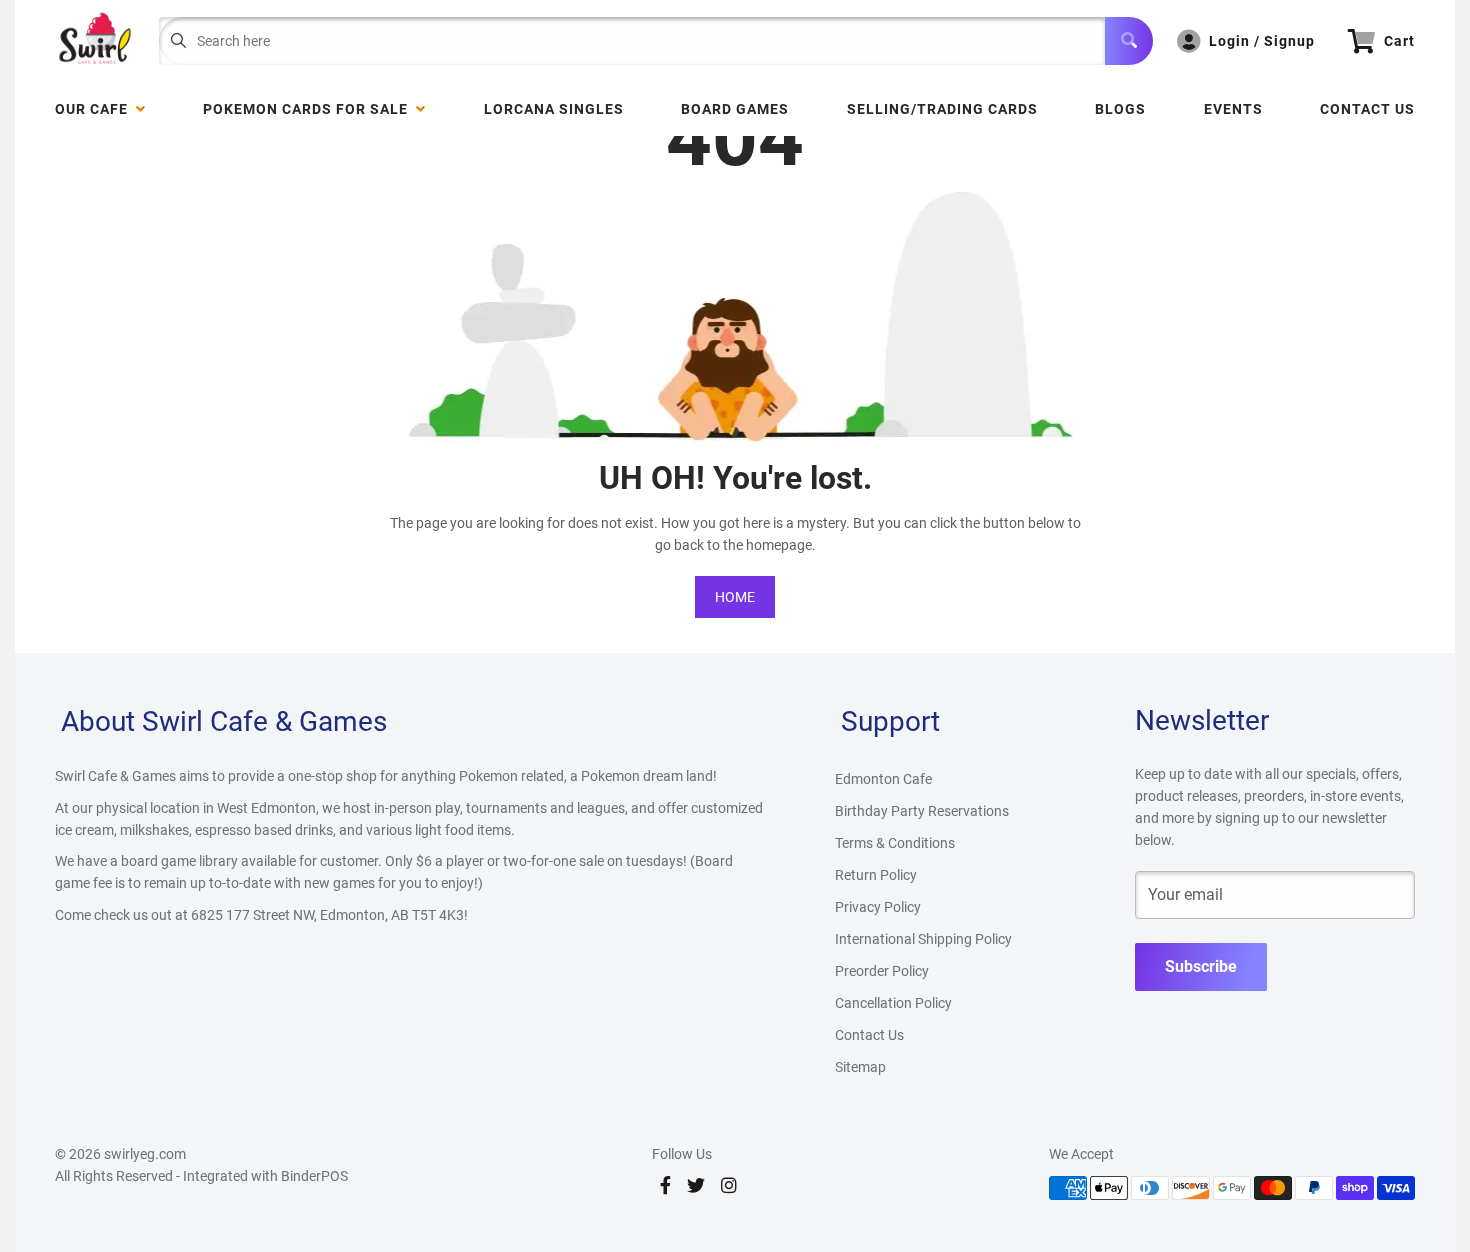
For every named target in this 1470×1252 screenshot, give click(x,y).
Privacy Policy (878, 907)
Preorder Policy (882, 971)
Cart (1399, 41)
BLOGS (1120, 109)
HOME (735, 597)
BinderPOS (314, 1176)
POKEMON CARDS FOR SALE (309, 109)
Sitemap (860, 1067)
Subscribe (1201, 966)
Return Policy (876, 875)
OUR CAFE (95, 109)
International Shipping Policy (923, 939)
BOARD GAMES (735, 109)
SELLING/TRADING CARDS (942, 109)
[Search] (1129, 41)
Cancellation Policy (893, 1003)
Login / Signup (1262, 41)
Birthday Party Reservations (922, 811)
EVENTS (1233, 109)
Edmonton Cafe (883, 779)
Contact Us (1367, 109)
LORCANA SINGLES (554, 109)
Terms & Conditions (895, 843)
